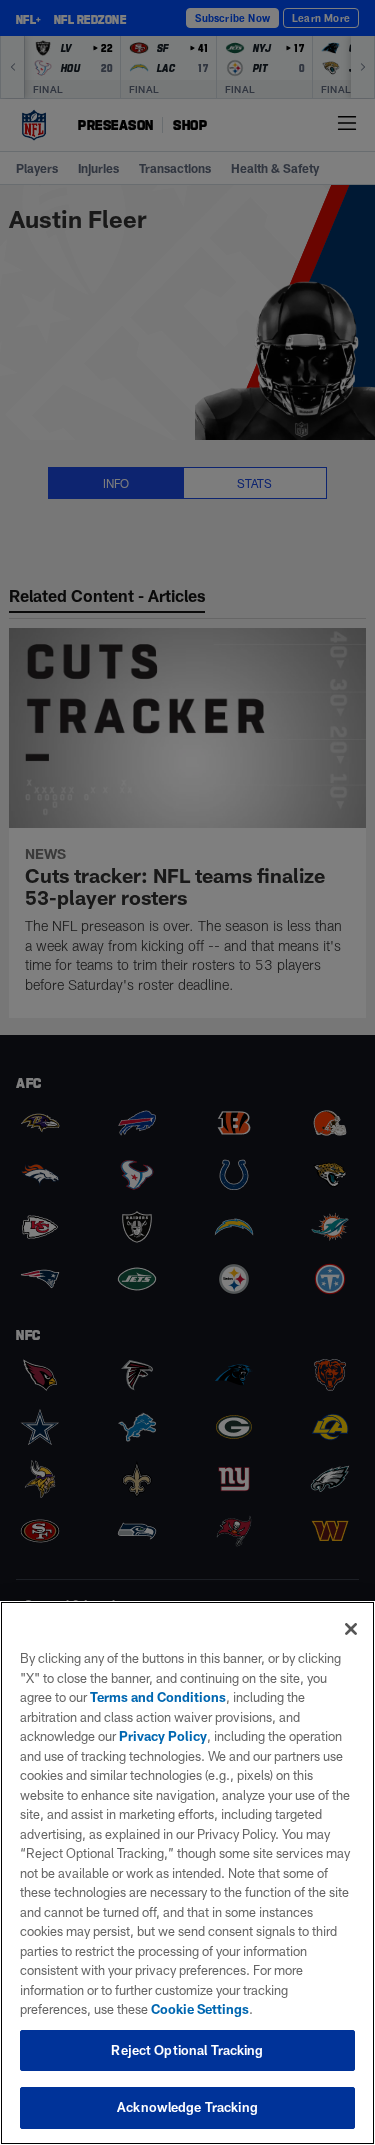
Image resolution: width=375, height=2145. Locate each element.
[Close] (351, 1629)
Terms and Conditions (158, 1697)
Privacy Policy (163, 1736)
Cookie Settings (200, 2009)
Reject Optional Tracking (187, 2050)
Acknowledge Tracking (187, 2107)
